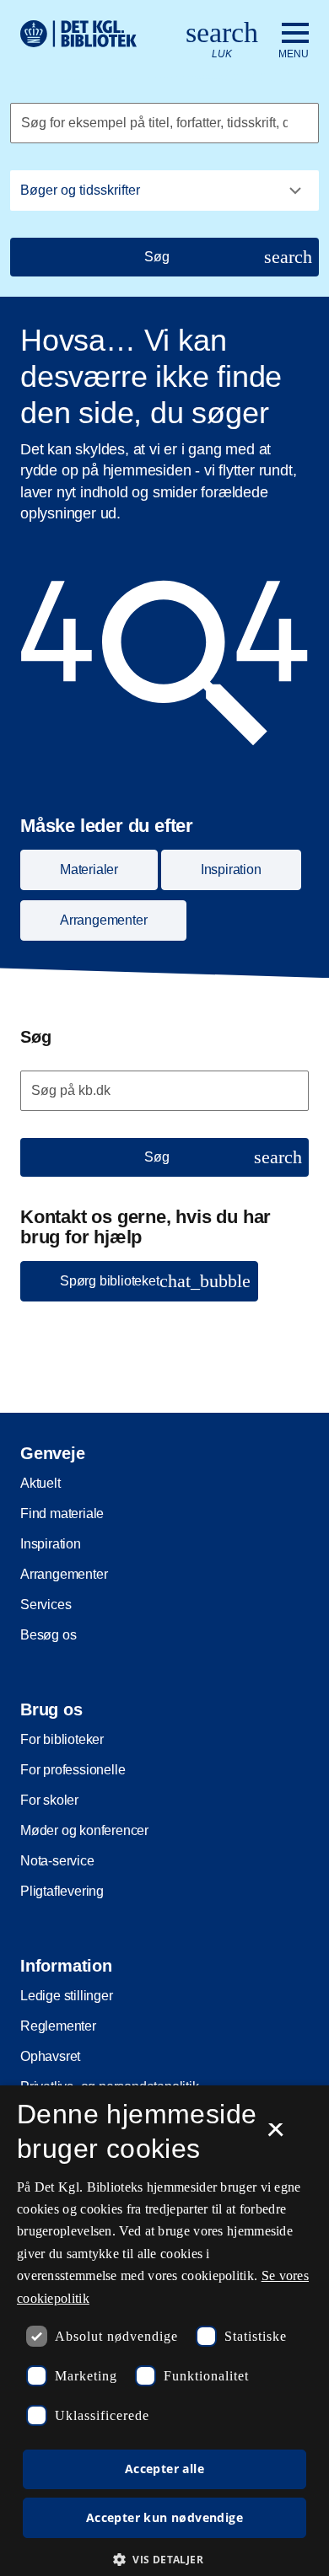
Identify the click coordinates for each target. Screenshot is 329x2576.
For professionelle (73, 1770)
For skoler (49, 1800)
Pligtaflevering (62, 1891)
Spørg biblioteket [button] (155, 1281)
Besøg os (48, 1635)
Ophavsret (50, 2056)
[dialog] (164, 2331)
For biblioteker (62, 1739)
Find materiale (62, 1513)
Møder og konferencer (84, 1830)
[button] (164, 2559)
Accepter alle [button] (164, 2469)
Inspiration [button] (231, 869)
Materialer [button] (89, 869)
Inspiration (51, 1544)
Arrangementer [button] (103, 920)
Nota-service (57, 1861)
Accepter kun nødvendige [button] (164, 2517)
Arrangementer (64, 1574)
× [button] (275, 2135)
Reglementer (58, 2026)
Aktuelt (40, 1483)
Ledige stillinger (67, 1996)
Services (46, 1605)
